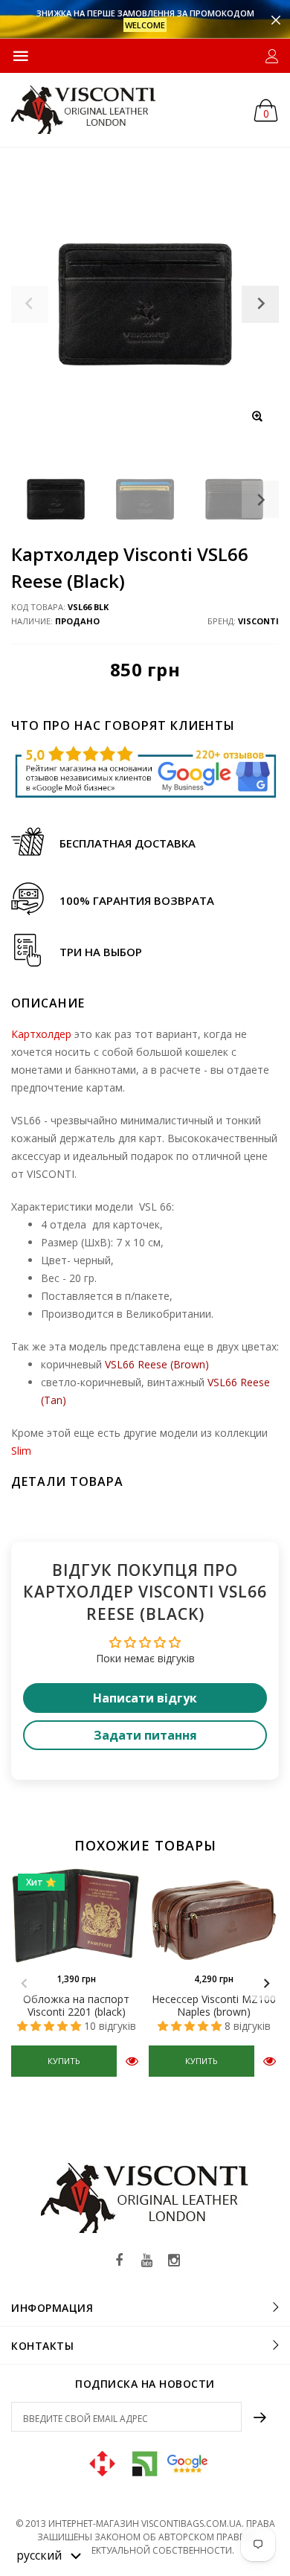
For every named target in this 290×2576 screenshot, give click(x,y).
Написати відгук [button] (145, 1698)
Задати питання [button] (145, 1735)
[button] (49, 2554)
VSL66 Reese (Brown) (157, 1364)
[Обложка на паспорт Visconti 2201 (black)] (76, 1916)
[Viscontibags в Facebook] (119, 2261)
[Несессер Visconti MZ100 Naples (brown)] (214, 1916)
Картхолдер (41, 1034)
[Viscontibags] (84, 110)
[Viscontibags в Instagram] (174, 2261)
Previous (24, 1984)
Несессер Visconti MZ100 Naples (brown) (214, 2005)
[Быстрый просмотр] (132, 2061)
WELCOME (145, 25)
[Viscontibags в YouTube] (146, 2261)
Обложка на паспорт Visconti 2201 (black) (76, 2005)
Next (260, 499)
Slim (21, 1451)
